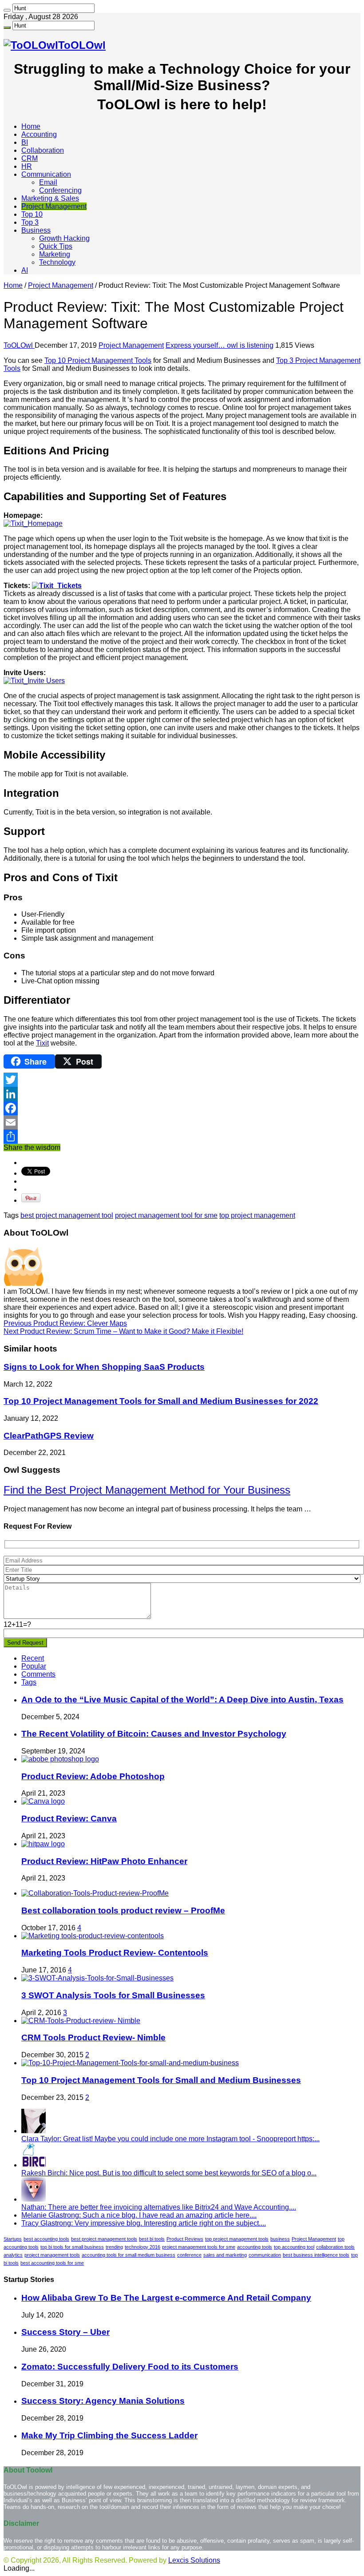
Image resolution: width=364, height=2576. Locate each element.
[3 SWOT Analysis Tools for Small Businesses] (97, 1978)
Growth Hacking (64, 238)
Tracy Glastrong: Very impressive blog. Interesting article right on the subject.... (144, 2223)
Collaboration (43, 150)
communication (265, 2255)
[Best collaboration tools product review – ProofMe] (95, 1893)
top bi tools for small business (72, 2247)
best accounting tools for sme (52, 2263)
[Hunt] (7, 10)
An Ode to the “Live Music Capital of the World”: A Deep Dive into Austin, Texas (182, 1699)
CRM (30, 158)
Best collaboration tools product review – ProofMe (123, 1910)
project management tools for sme (199, 2247)
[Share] (182, 1137)
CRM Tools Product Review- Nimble (93, 2037)
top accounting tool (294, 2247)
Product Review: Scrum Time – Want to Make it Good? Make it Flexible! (123, 1331)
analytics (13, 2255)
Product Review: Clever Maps (65, 1323)
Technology (57, 262)
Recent (33, 1658)
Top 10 (32, 214)
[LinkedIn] (182, 1094)
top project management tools (237, 2239)
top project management (257, 1215)
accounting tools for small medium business (129, 2255)
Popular (34, 1666)
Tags (29, 1682)
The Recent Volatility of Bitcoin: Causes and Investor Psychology (154, 1734)
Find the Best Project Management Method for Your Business (147, 1490)
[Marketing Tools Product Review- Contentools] (93, 1936)
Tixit (42, 1043)
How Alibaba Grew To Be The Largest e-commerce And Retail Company (166, 2298)
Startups (13, 2239)
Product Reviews (185, 2239)
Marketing (55, 254)
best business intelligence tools (316, 2255)
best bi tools (152, 2239)
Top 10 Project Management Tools (98, 360)
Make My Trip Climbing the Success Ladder (109, 2435)
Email (48, 182)
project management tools (52, 2255)
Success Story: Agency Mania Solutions (103, 2401)
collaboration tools (335, 2247)
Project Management (54, 206)
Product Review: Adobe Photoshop (93, 1776)
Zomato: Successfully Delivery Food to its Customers (130, 2367)
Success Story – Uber (65, 2332)
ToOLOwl (19, 345)
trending (114, 2247)
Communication (46, 174)
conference (189, 2255)
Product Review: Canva (69, 1819)
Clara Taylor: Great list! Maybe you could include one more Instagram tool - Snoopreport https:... (170, 2139)
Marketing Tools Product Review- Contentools (115, 1953)
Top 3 (30, 222)
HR (27, 166)
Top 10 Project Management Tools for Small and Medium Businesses (161, 2080)
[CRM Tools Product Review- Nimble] (81, 2021)
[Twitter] (182, 1080)
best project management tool (67, 1215)
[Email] (182, 1122)
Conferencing (60, 190)
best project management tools (104, 2239)
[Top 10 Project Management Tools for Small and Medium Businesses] (130, 2063)
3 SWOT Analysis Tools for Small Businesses (113, 1995)
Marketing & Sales (50, 198)
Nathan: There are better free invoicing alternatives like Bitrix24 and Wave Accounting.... (159, 2207)
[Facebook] (182, 1108)
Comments (38, 1674)
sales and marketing (225, 2255)
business (280, 2239)
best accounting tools (46, 2239)
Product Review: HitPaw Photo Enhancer (104, 1861)
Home (31, 126)
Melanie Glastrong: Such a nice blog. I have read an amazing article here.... (139, 2215)
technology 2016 (142, 2247)
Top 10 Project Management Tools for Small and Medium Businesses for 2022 (161, 1401)
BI (25, 142)
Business (36, 230)
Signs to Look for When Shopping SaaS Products (104, 1367)
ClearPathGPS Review (49, 1436)
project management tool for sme (166, 1215)
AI (25, 270)
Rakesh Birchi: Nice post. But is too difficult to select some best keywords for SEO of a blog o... (169, 2173)
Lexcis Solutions (194, 2560)
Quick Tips (56, 246)
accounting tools (255, 2247)
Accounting (39, 134)
